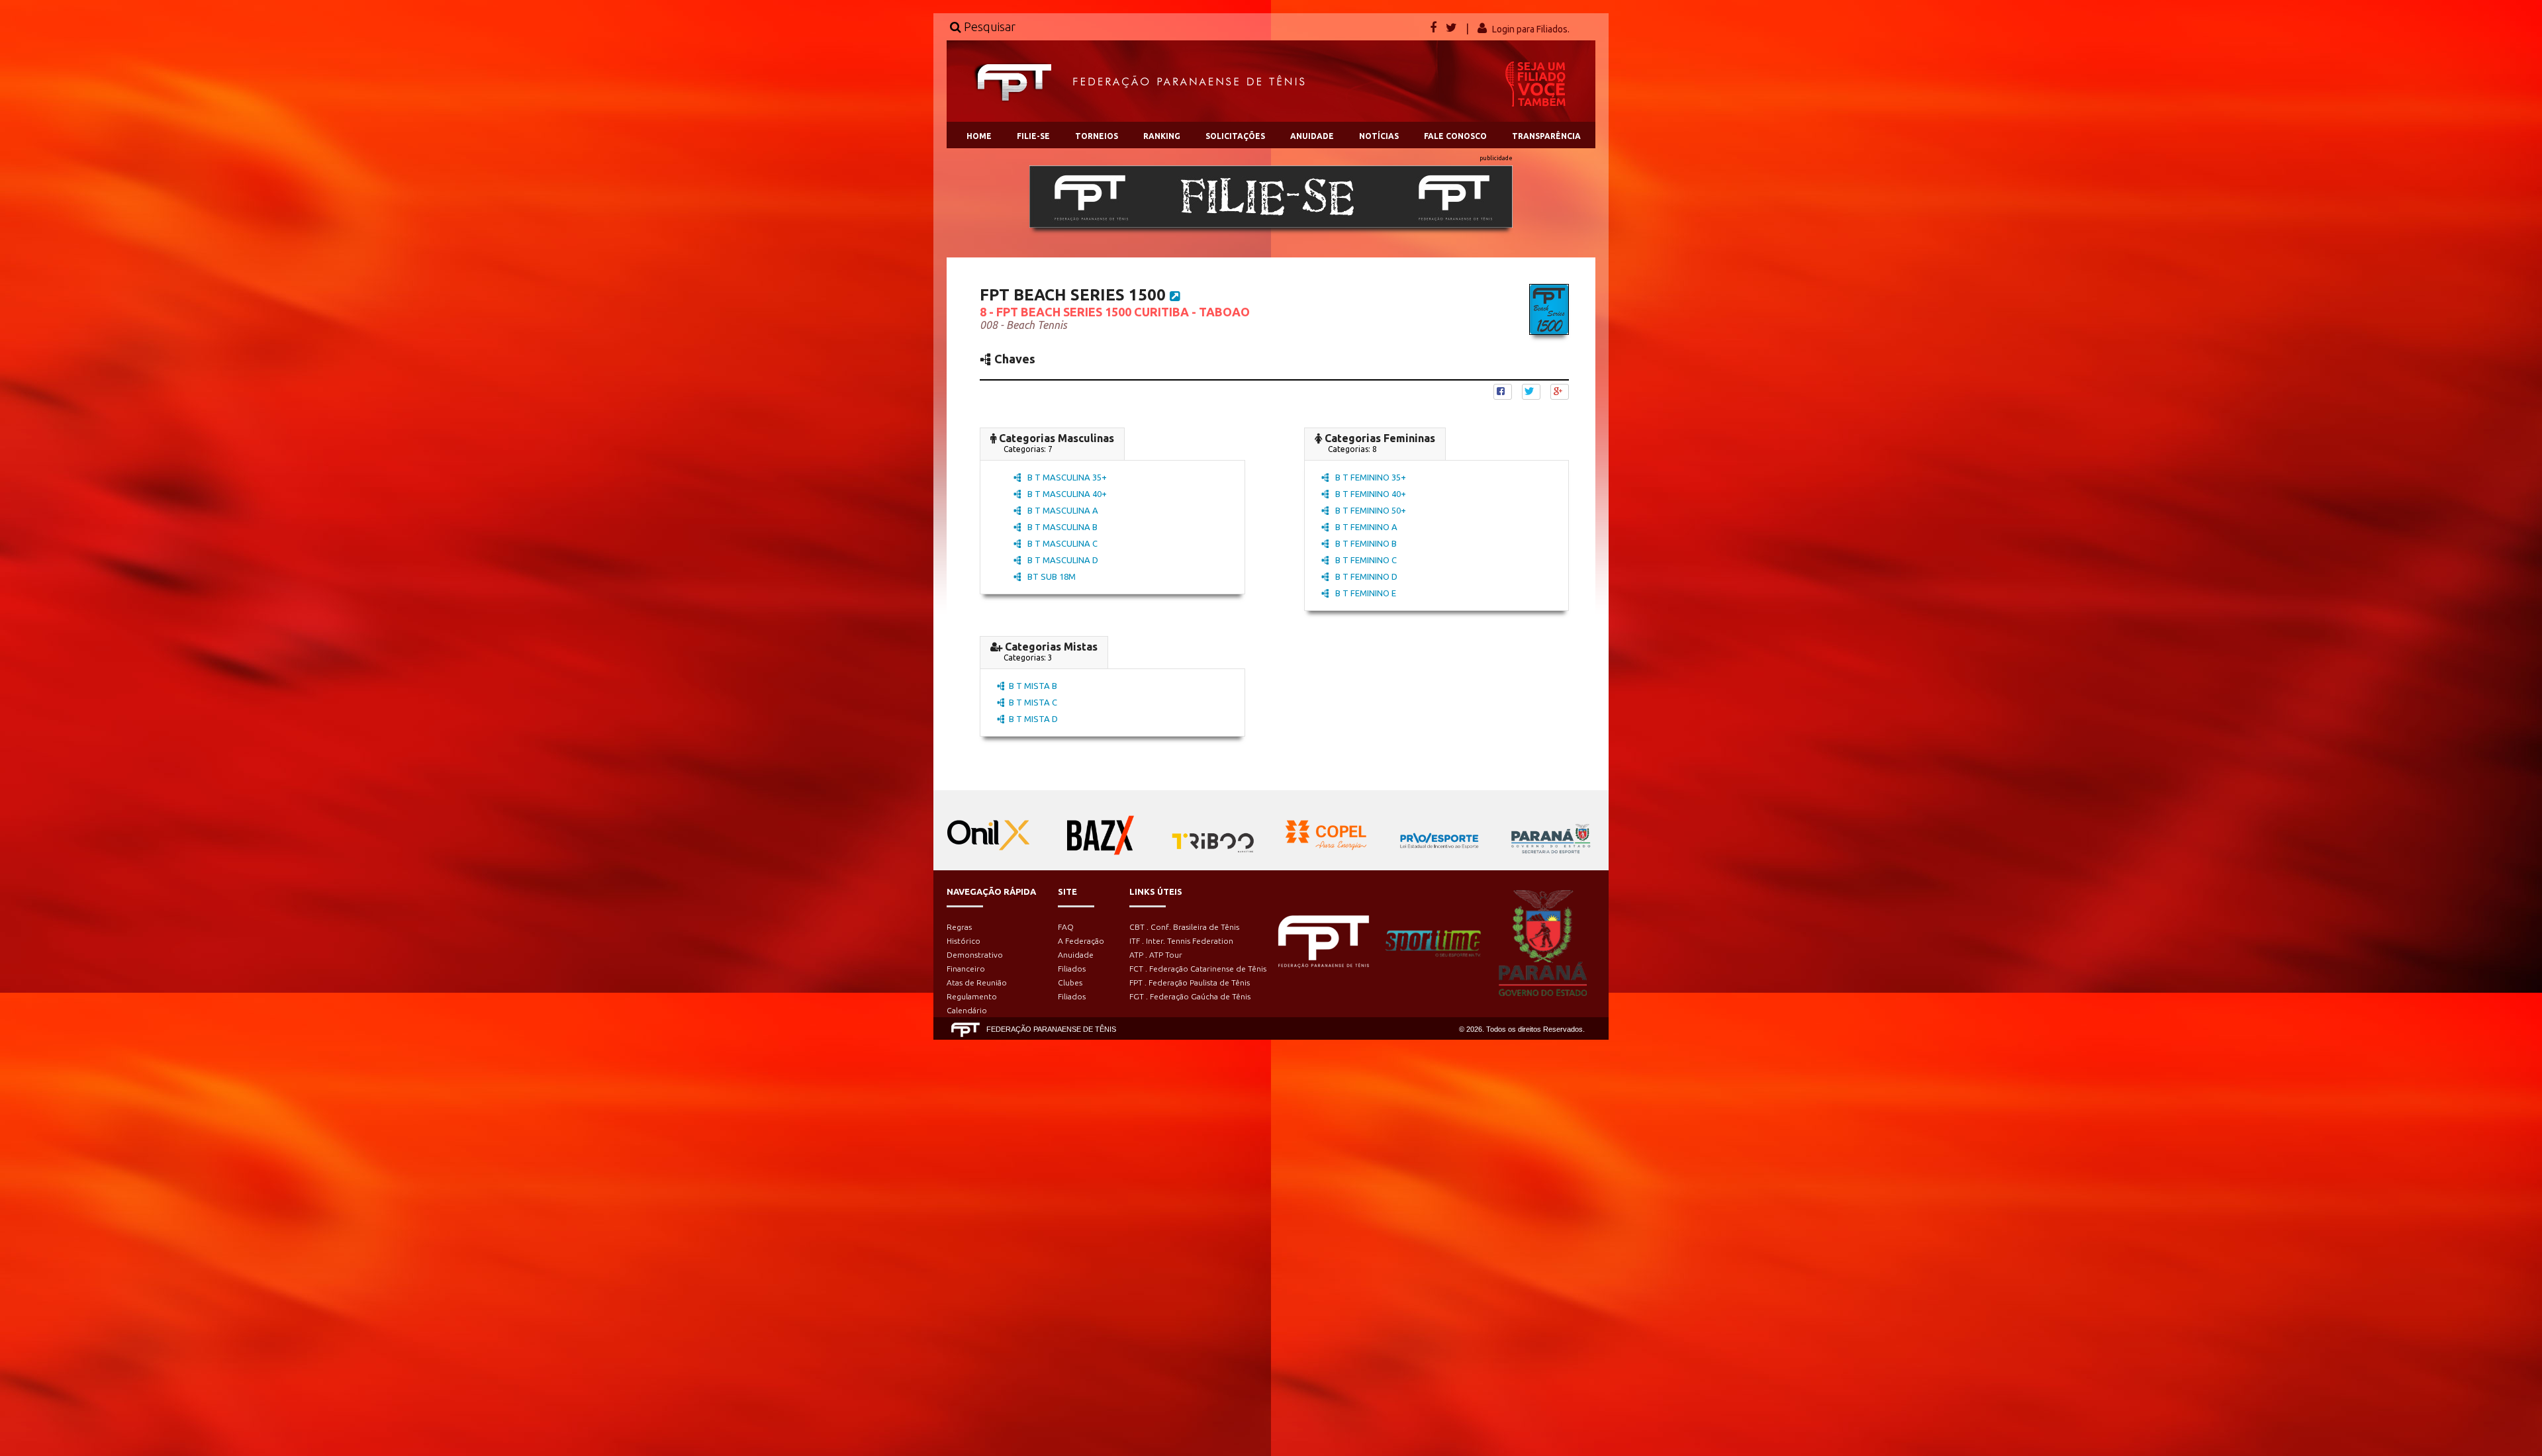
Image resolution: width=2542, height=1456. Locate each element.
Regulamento (972, 996)
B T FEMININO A (1365, 527)
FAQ (1066, 927)
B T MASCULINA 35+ (1066, 477)
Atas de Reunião (977, 982)
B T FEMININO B (1365, 543)
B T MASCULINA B (1061, 527)
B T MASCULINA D (1062, 560)
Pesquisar (988, 26)
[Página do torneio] (1175, 296)
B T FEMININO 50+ (1370, 510)
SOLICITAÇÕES (1235, 136)
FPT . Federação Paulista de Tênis (1190, 982)
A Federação (1081, 941)
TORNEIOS (1097, 136)
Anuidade (1076, 955)
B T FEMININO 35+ (1370, 477)
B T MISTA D (1033, 719)
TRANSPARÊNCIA (1546, 136)
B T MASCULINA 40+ (1066, 494)
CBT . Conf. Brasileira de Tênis (1184, 927)
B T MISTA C (1033, 702)
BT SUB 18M (1051, 576)
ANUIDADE (1312, 136)
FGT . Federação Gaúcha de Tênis (1190, 996)
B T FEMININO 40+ (1370, 494)
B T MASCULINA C (1061, 543)
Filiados (1072, 969)
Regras (959, 927)
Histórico (964, 941)
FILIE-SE (1033, 136)
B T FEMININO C (1365, 560)
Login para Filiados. (1531, 29)
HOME (979, 136)
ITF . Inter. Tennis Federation (1181, 941)
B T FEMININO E (1365, 593)
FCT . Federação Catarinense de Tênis (1198, 969)
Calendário (967, 1010)
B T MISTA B (1033, 686)
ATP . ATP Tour (1156, 955)
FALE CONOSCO (1455, 136)
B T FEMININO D (1365, 576)
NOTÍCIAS (1379, 136)
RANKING (1162, 136)
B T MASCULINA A (1062, 510)
